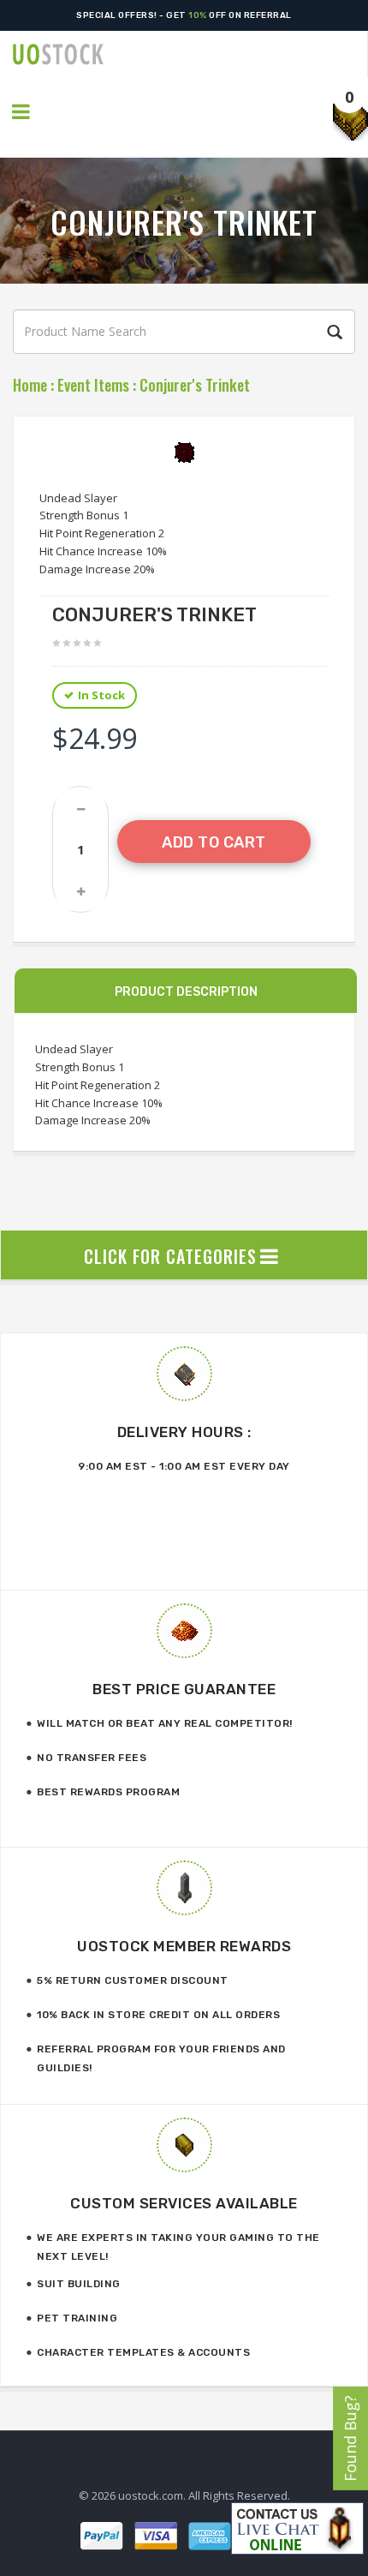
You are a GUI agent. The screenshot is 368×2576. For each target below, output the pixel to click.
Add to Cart (214, 842)
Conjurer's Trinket (195, 385)
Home (30, 385)
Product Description (186, 992)
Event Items (93, 385)
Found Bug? (350, 2438)
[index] (190, 54)
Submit (332, 332)
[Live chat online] (297, 2528)
